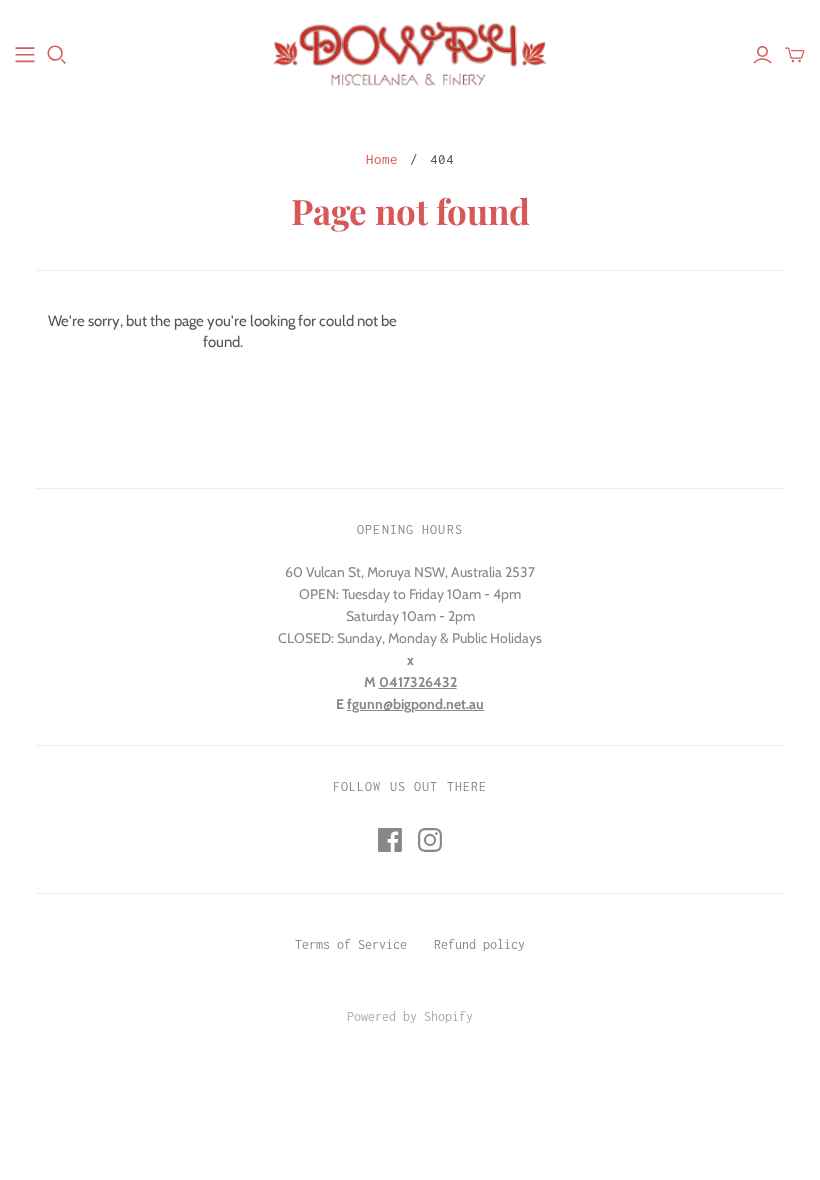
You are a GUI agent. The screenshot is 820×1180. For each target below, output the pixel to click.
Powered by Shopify (410, 1016)
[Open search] (57, 55)
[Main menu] (25, 55)
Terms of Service (351, 944)
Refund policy (479, 944)
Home (382, 159)
